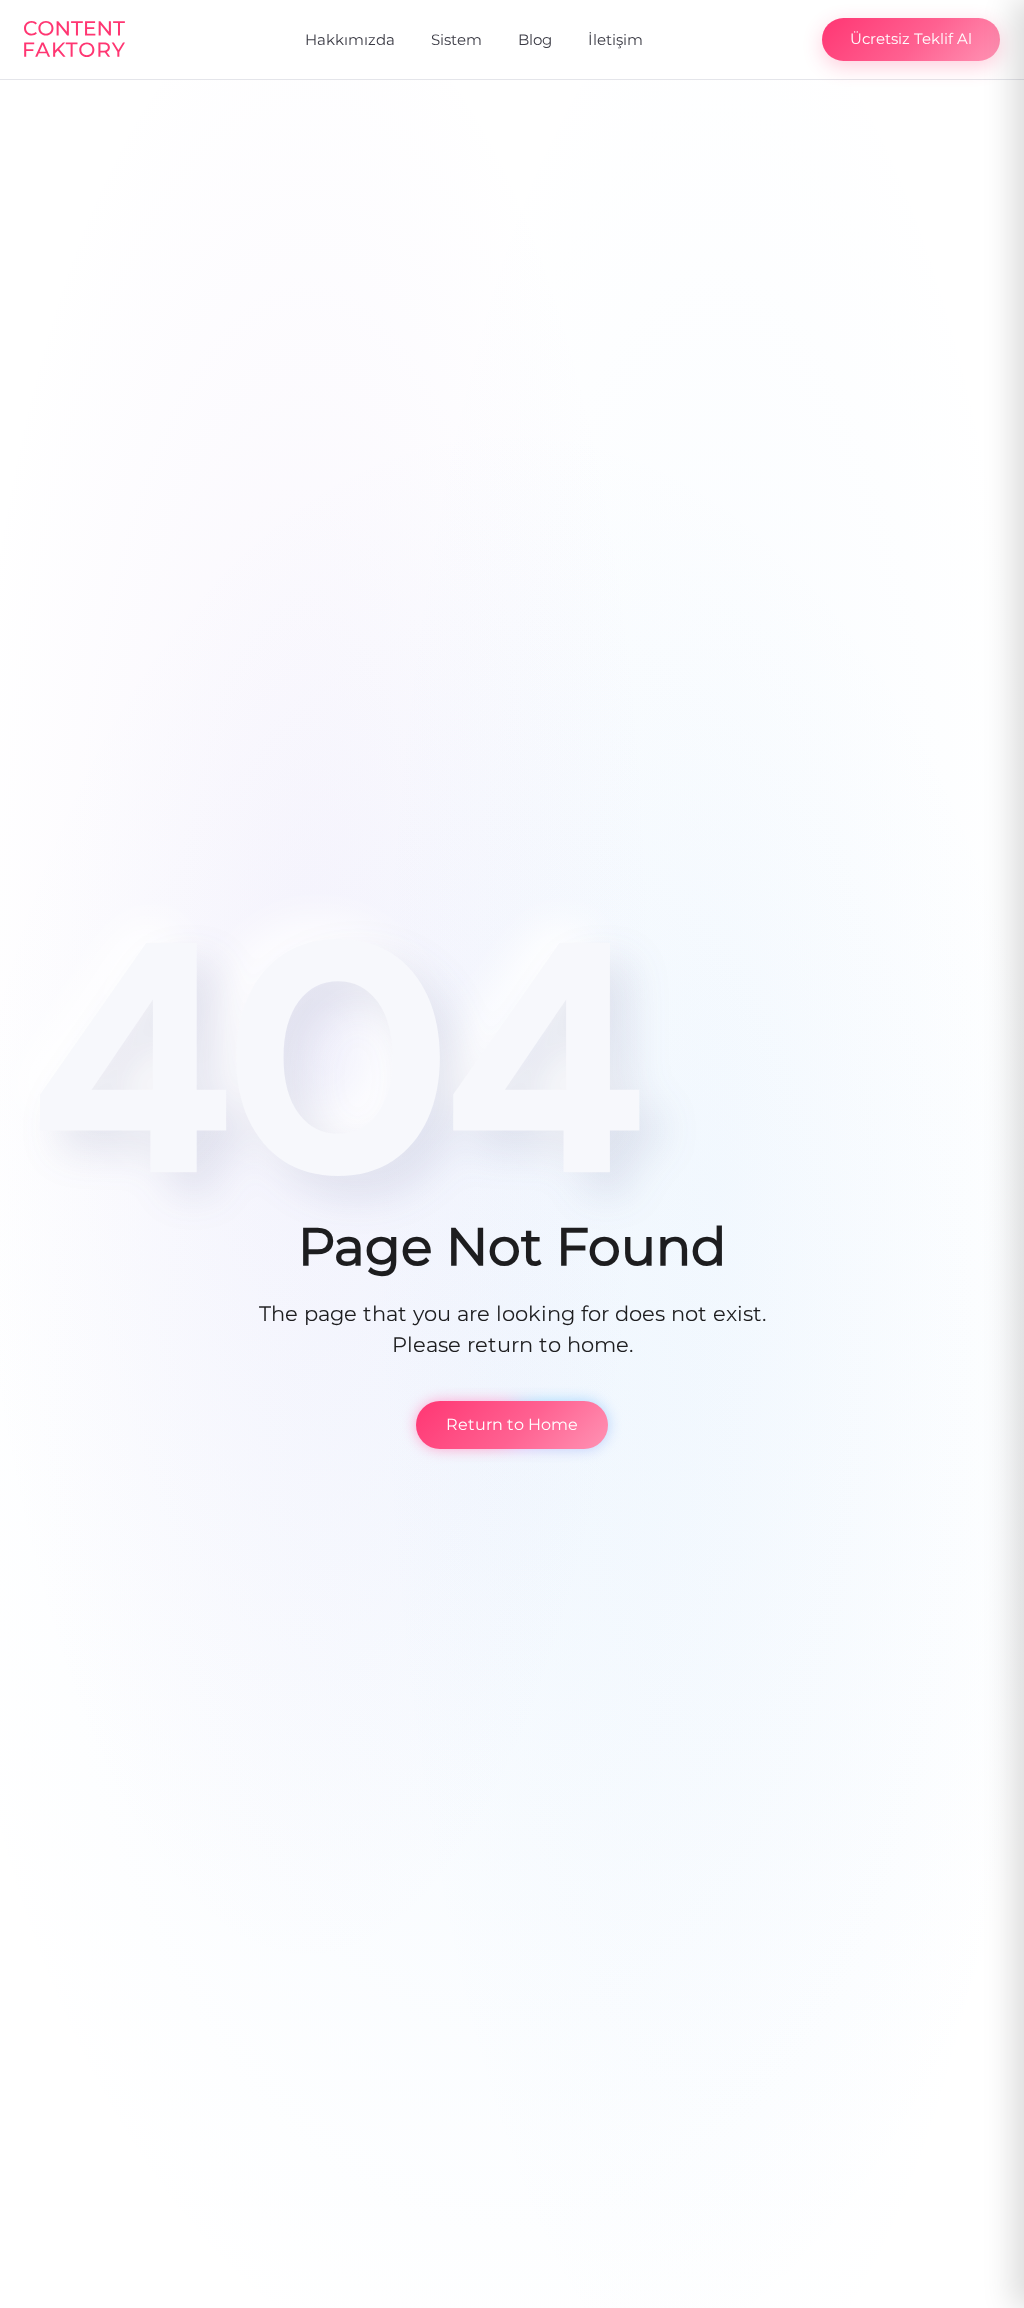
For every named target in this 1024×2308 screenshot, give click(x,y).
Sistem (456, 39)
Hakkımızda (350, 39)
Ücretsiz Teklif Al (911, 38)
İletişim (615, 39)
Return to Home (512, 1424)
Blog (535, 39)
